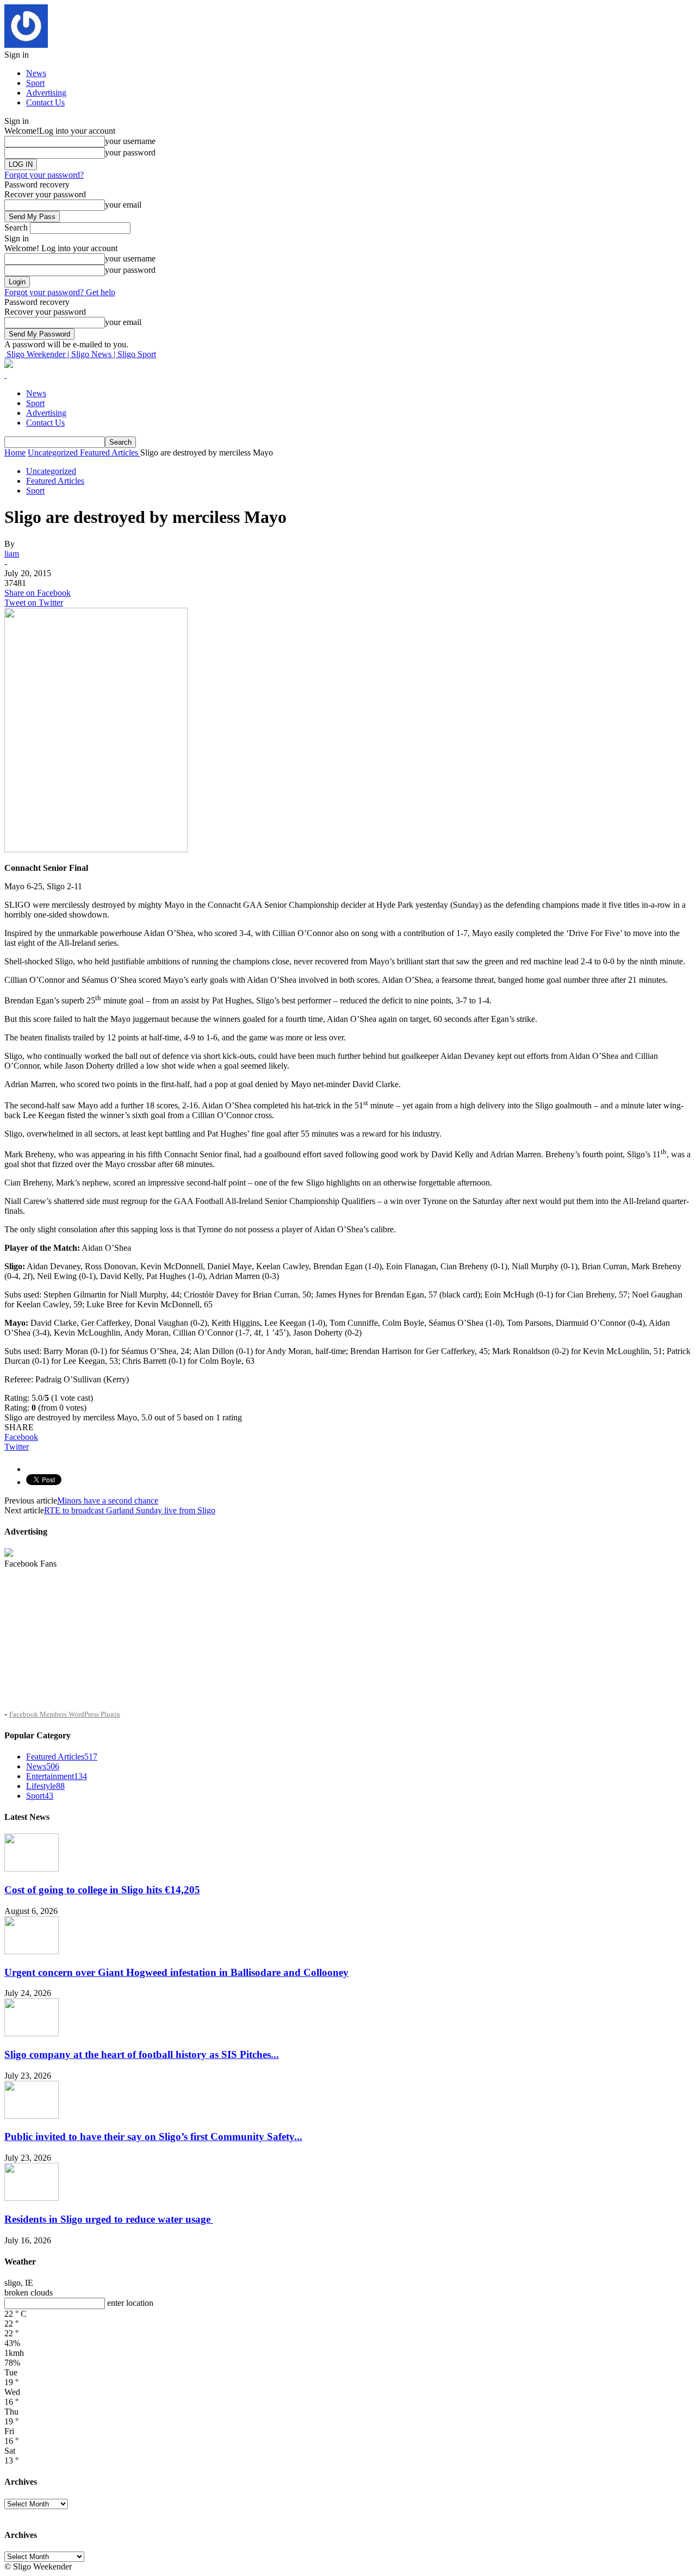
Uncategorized (51, 471)
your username (130, 141)
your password (130, 152)
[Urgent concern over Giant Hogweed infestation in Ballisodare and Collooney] (32, 1951)
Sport (35, 83)
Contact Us (45, 102)
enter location (130, 2303)
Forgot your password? (44, 175)
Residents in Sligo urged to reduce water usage (109, 2219)
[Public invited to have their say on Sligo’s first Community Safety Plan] (32, 2116)
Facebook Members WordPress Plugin (65, 1714)
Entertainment (57, 1776)
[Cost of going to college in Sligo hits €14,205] (32, 1869)
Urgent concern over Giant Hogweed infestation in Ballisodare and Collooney (176, 1972)
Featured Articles (55, 481)
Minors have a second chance (108, 1501)
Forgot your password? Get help (60, 292)
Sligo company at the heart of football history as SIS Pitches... (142, 2054)
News (36, 73)
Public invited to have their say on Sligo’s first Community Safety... (153, 2137)
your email (123, 205)
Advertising (46, 93)
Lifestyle (45, 1786)
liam (12, 554)
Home (15, 453)
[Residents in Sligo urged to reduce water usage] (32, 2198)
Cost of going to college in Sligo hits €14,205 (102, 1890)
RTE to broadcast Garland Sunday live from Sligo (130, 1510)
